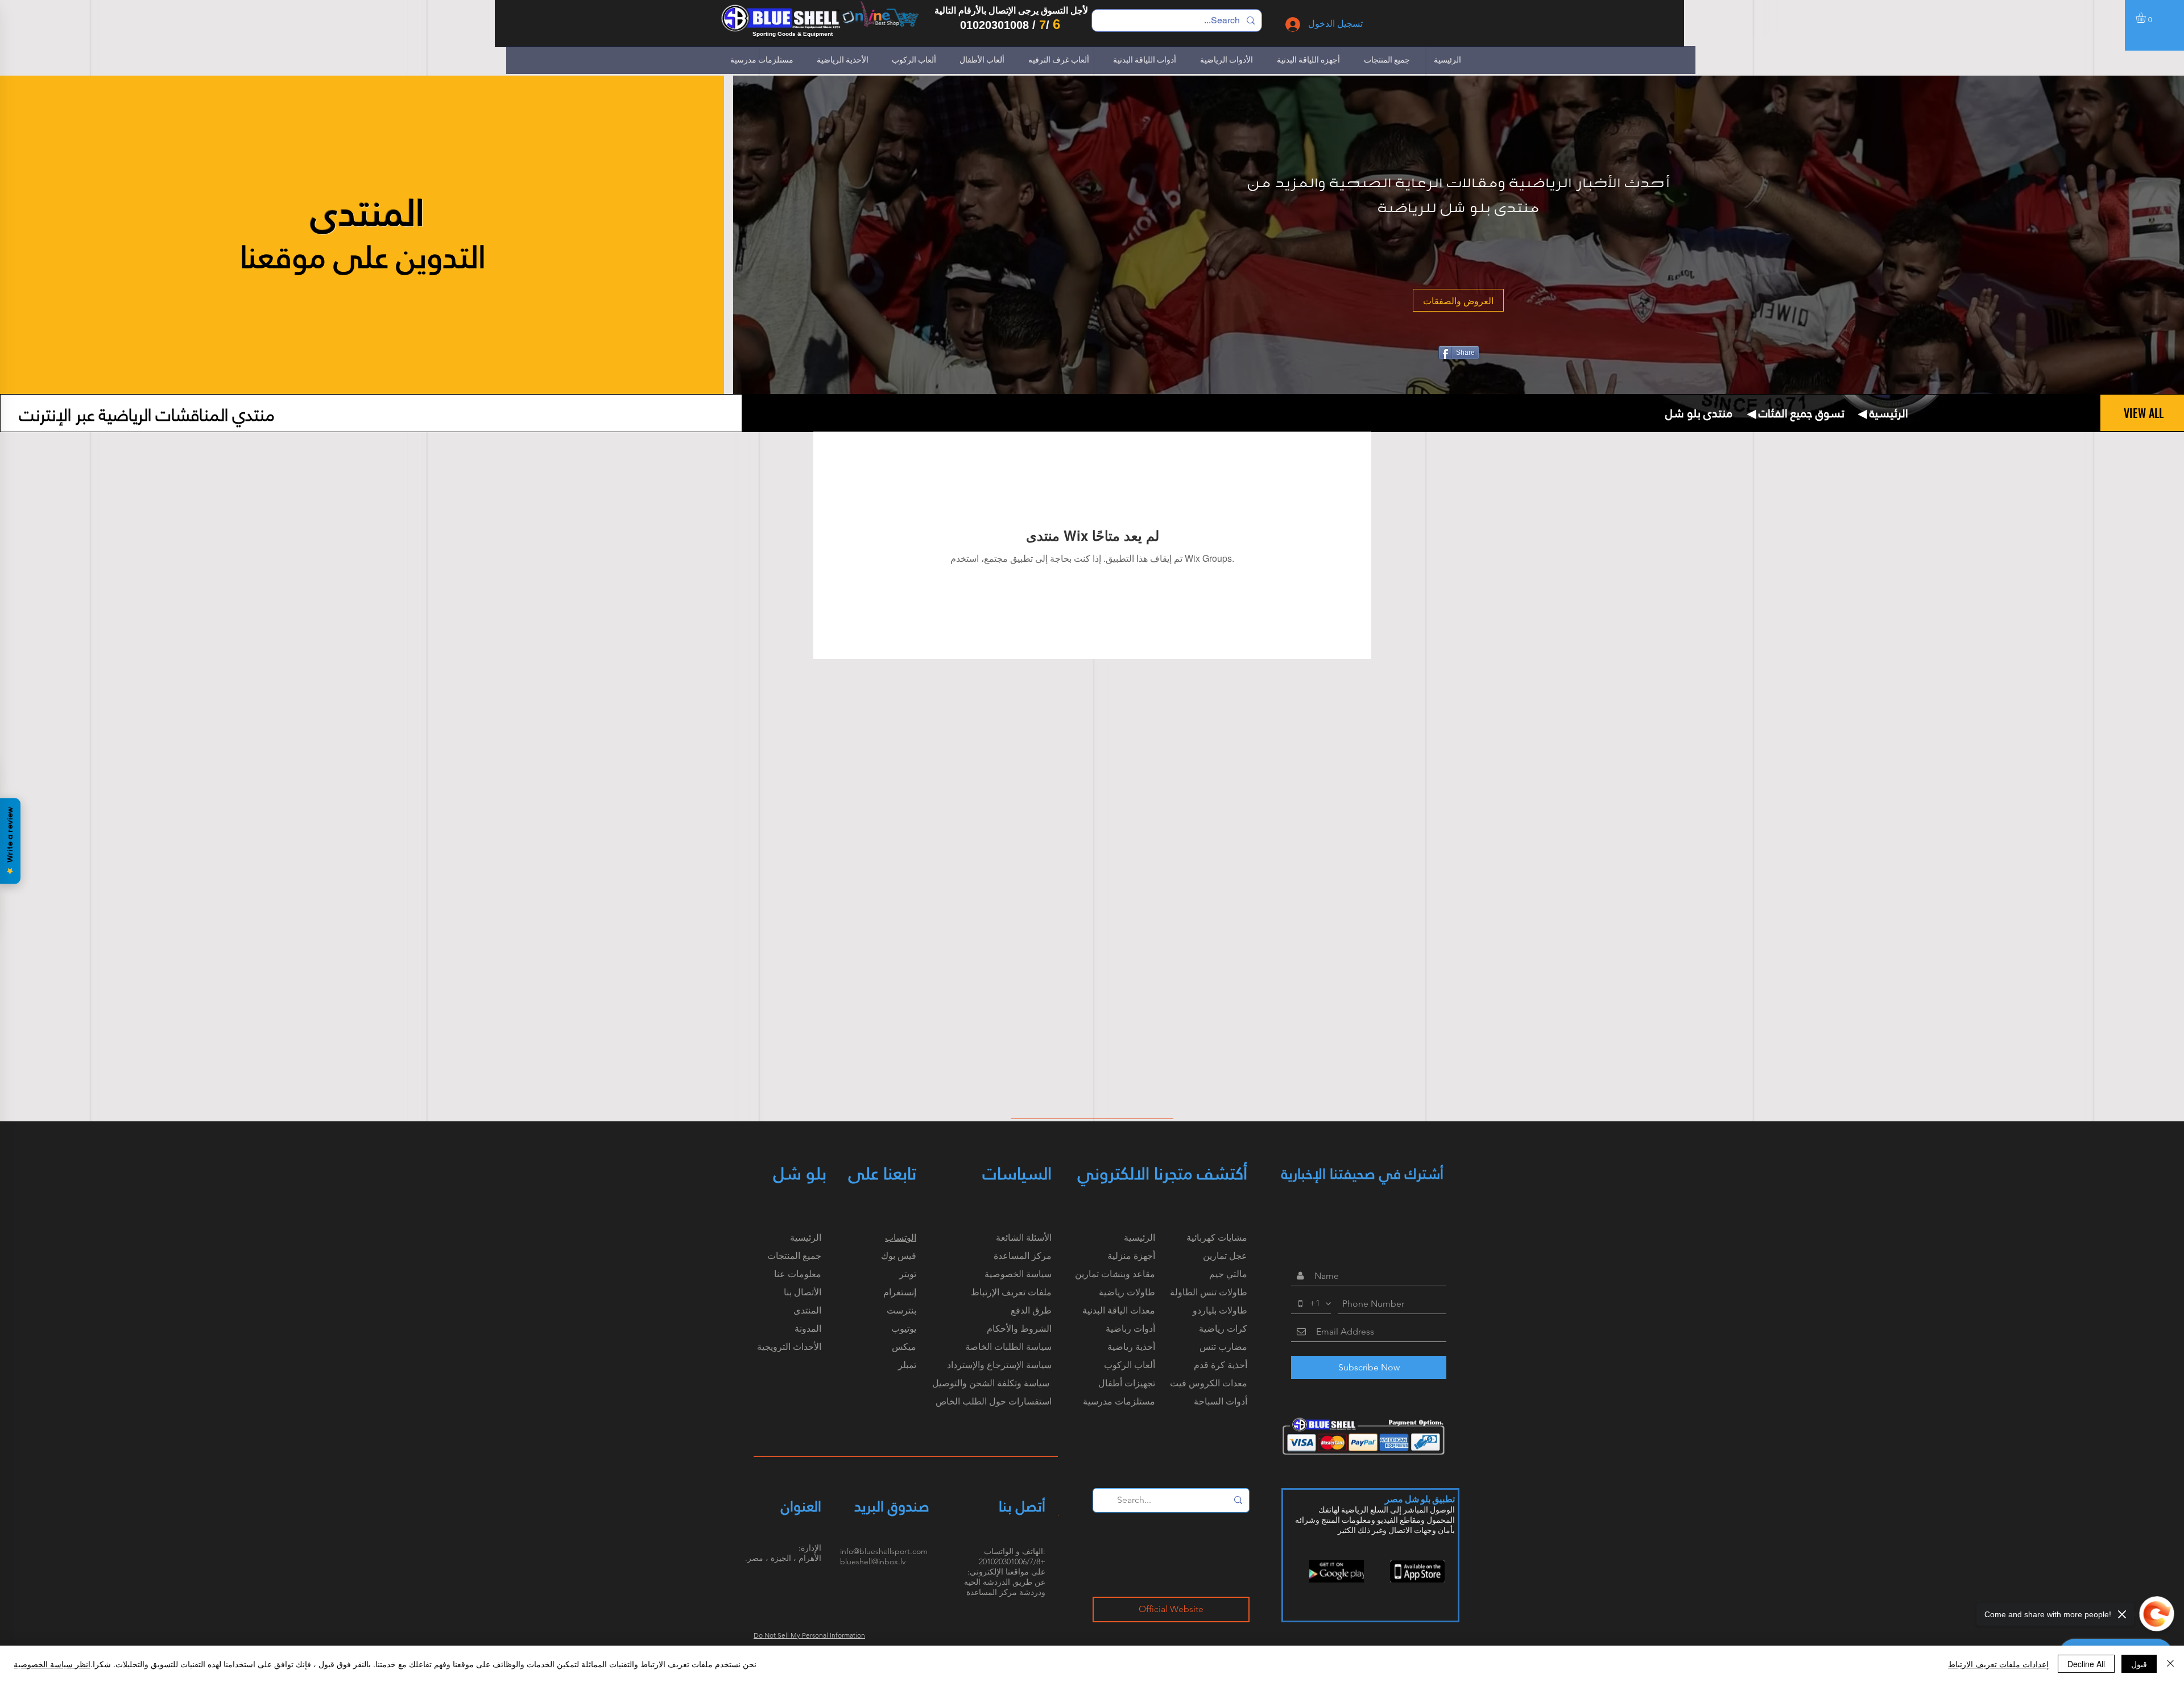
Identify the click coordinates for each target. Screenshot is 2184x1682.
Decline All (2086, 1664)
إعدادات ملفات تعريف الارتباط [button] (1998, 1664)
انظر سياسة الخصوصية (52, 1664)
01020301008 (994, 25)
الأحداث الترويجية (789, 1347)
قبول (2139, 1664)
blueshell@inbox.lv (873, 1561)
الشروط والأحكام (1019, 1329)
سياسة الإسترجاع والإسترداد (999, 1365)
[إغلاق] (2170, 1664)
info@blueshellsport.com (884, 1551)
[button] (2147, 18)
